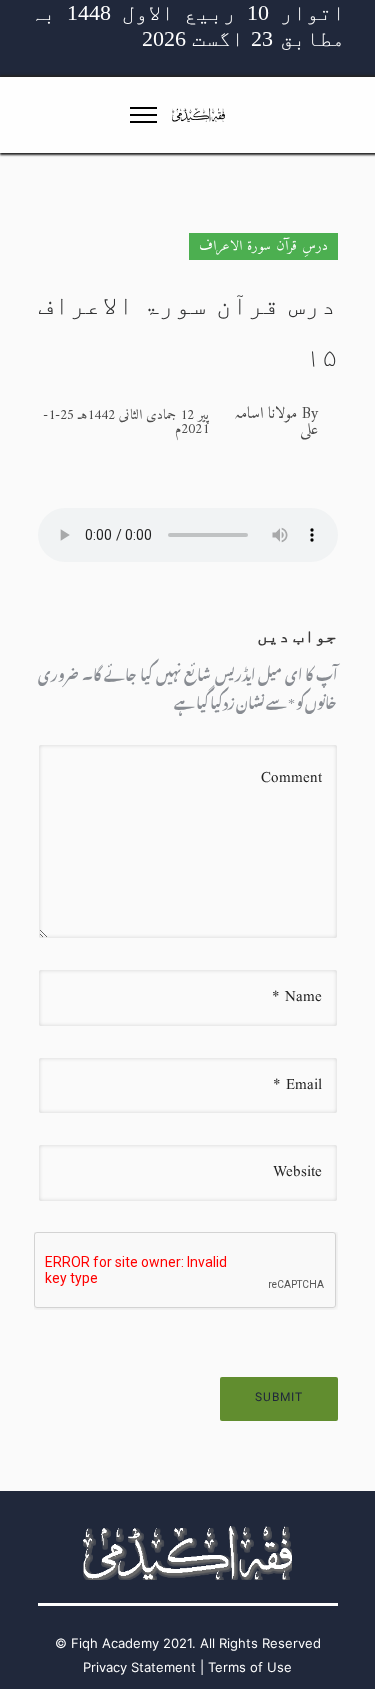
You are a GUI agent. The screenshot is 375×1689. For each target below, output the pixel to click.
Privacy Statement (139, 1667)
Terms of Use (250, 1667)
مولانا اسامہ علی (276, 422)
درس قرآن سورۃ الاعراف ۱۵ (188, 331)
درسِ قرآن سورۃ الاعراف (263, 246)
